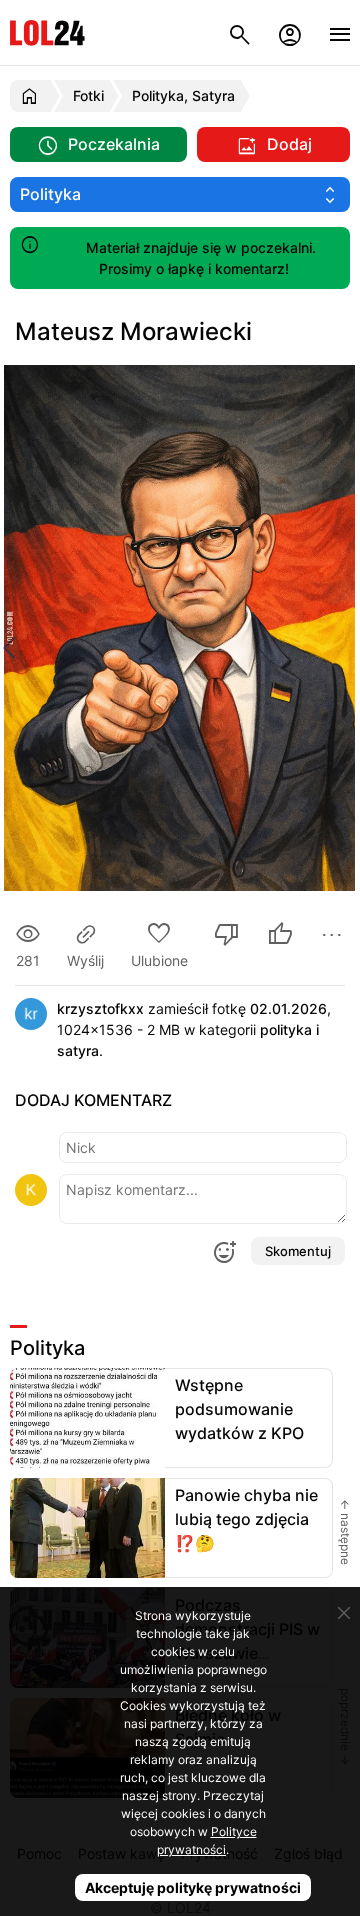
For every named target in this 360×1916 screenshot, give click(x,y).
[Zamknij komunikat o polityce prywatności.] (344, 1613)
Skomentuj (298, 1251)
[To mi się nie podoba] (227, 936)
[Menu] (340, 32)
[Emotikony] (224, 1252)
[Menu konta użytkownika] (290, 32)
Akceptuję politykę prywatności (193, 1887)
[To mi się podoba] (280, 936)
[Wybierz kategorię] (180, 194)
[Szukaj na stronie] (240, 32)
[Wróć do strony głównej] (32, 96)
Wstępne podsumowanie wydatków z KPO (239, 1409)
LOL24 (47, 32)
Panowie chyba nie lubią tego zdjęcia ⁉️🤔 (246, 1519)
